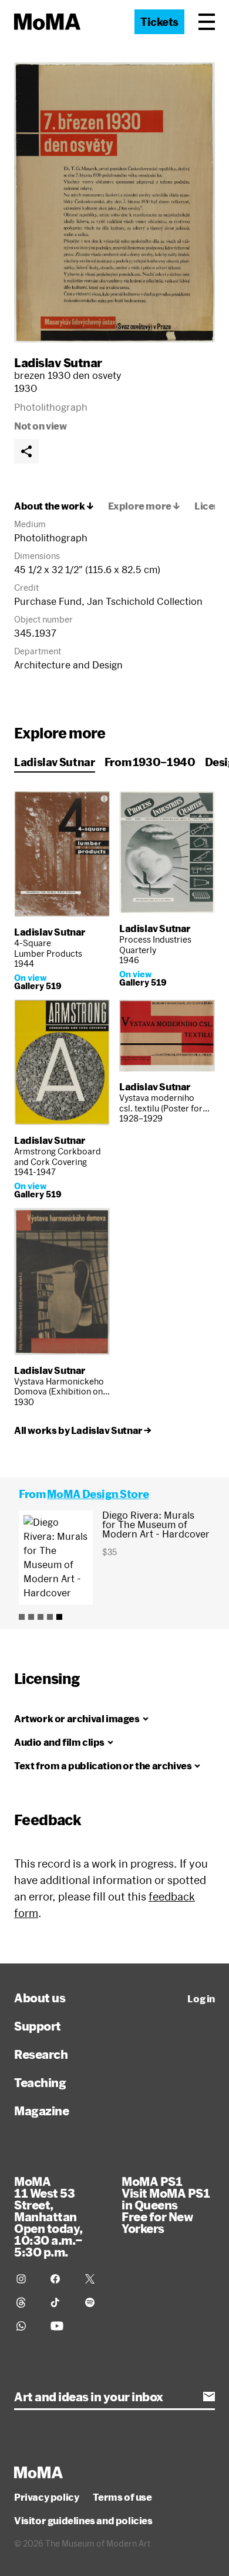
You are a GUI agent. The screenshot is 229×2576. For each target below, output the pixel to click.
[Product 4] (50, 1617)
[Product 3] (41, 1617)
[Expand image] (114, 202)
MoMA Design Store (98, 1494)
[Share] (26, 451)
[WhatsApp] (26, 2326)
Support (38, 2026)
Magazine (41, 2111)
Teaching (40, 2082)
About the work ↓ (54, 506)
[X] (95, 2279)
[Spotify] (95, 2302)
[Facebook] (60, 2279)
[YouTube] (60, 2326)
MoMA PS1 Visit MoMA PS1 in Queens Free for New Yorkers (166, 2205)
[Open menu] (207, 22)
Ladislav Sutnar (58, 362)
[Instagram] (26, 2279)
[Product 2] (31, 1617)
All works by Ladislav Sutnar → (83, 1430)
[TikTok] (60, 2302)
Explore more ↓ (144, 506)
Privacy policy (46, 2497)
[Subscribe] (209, 2397)
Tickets (159, 22)
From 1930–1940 (150, 762)
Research (41, 2054)
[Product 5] (59, 1617)
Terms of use (122, 2497)
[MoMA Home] (47, 22)
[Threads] (26, 2302)
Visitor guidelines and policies (83, 2521)
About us (40, 1998)
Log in (201, 1999)
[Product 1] (22, 1617)
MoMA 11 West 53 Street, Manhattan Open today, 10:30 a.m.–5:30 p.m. (48, 2216)
